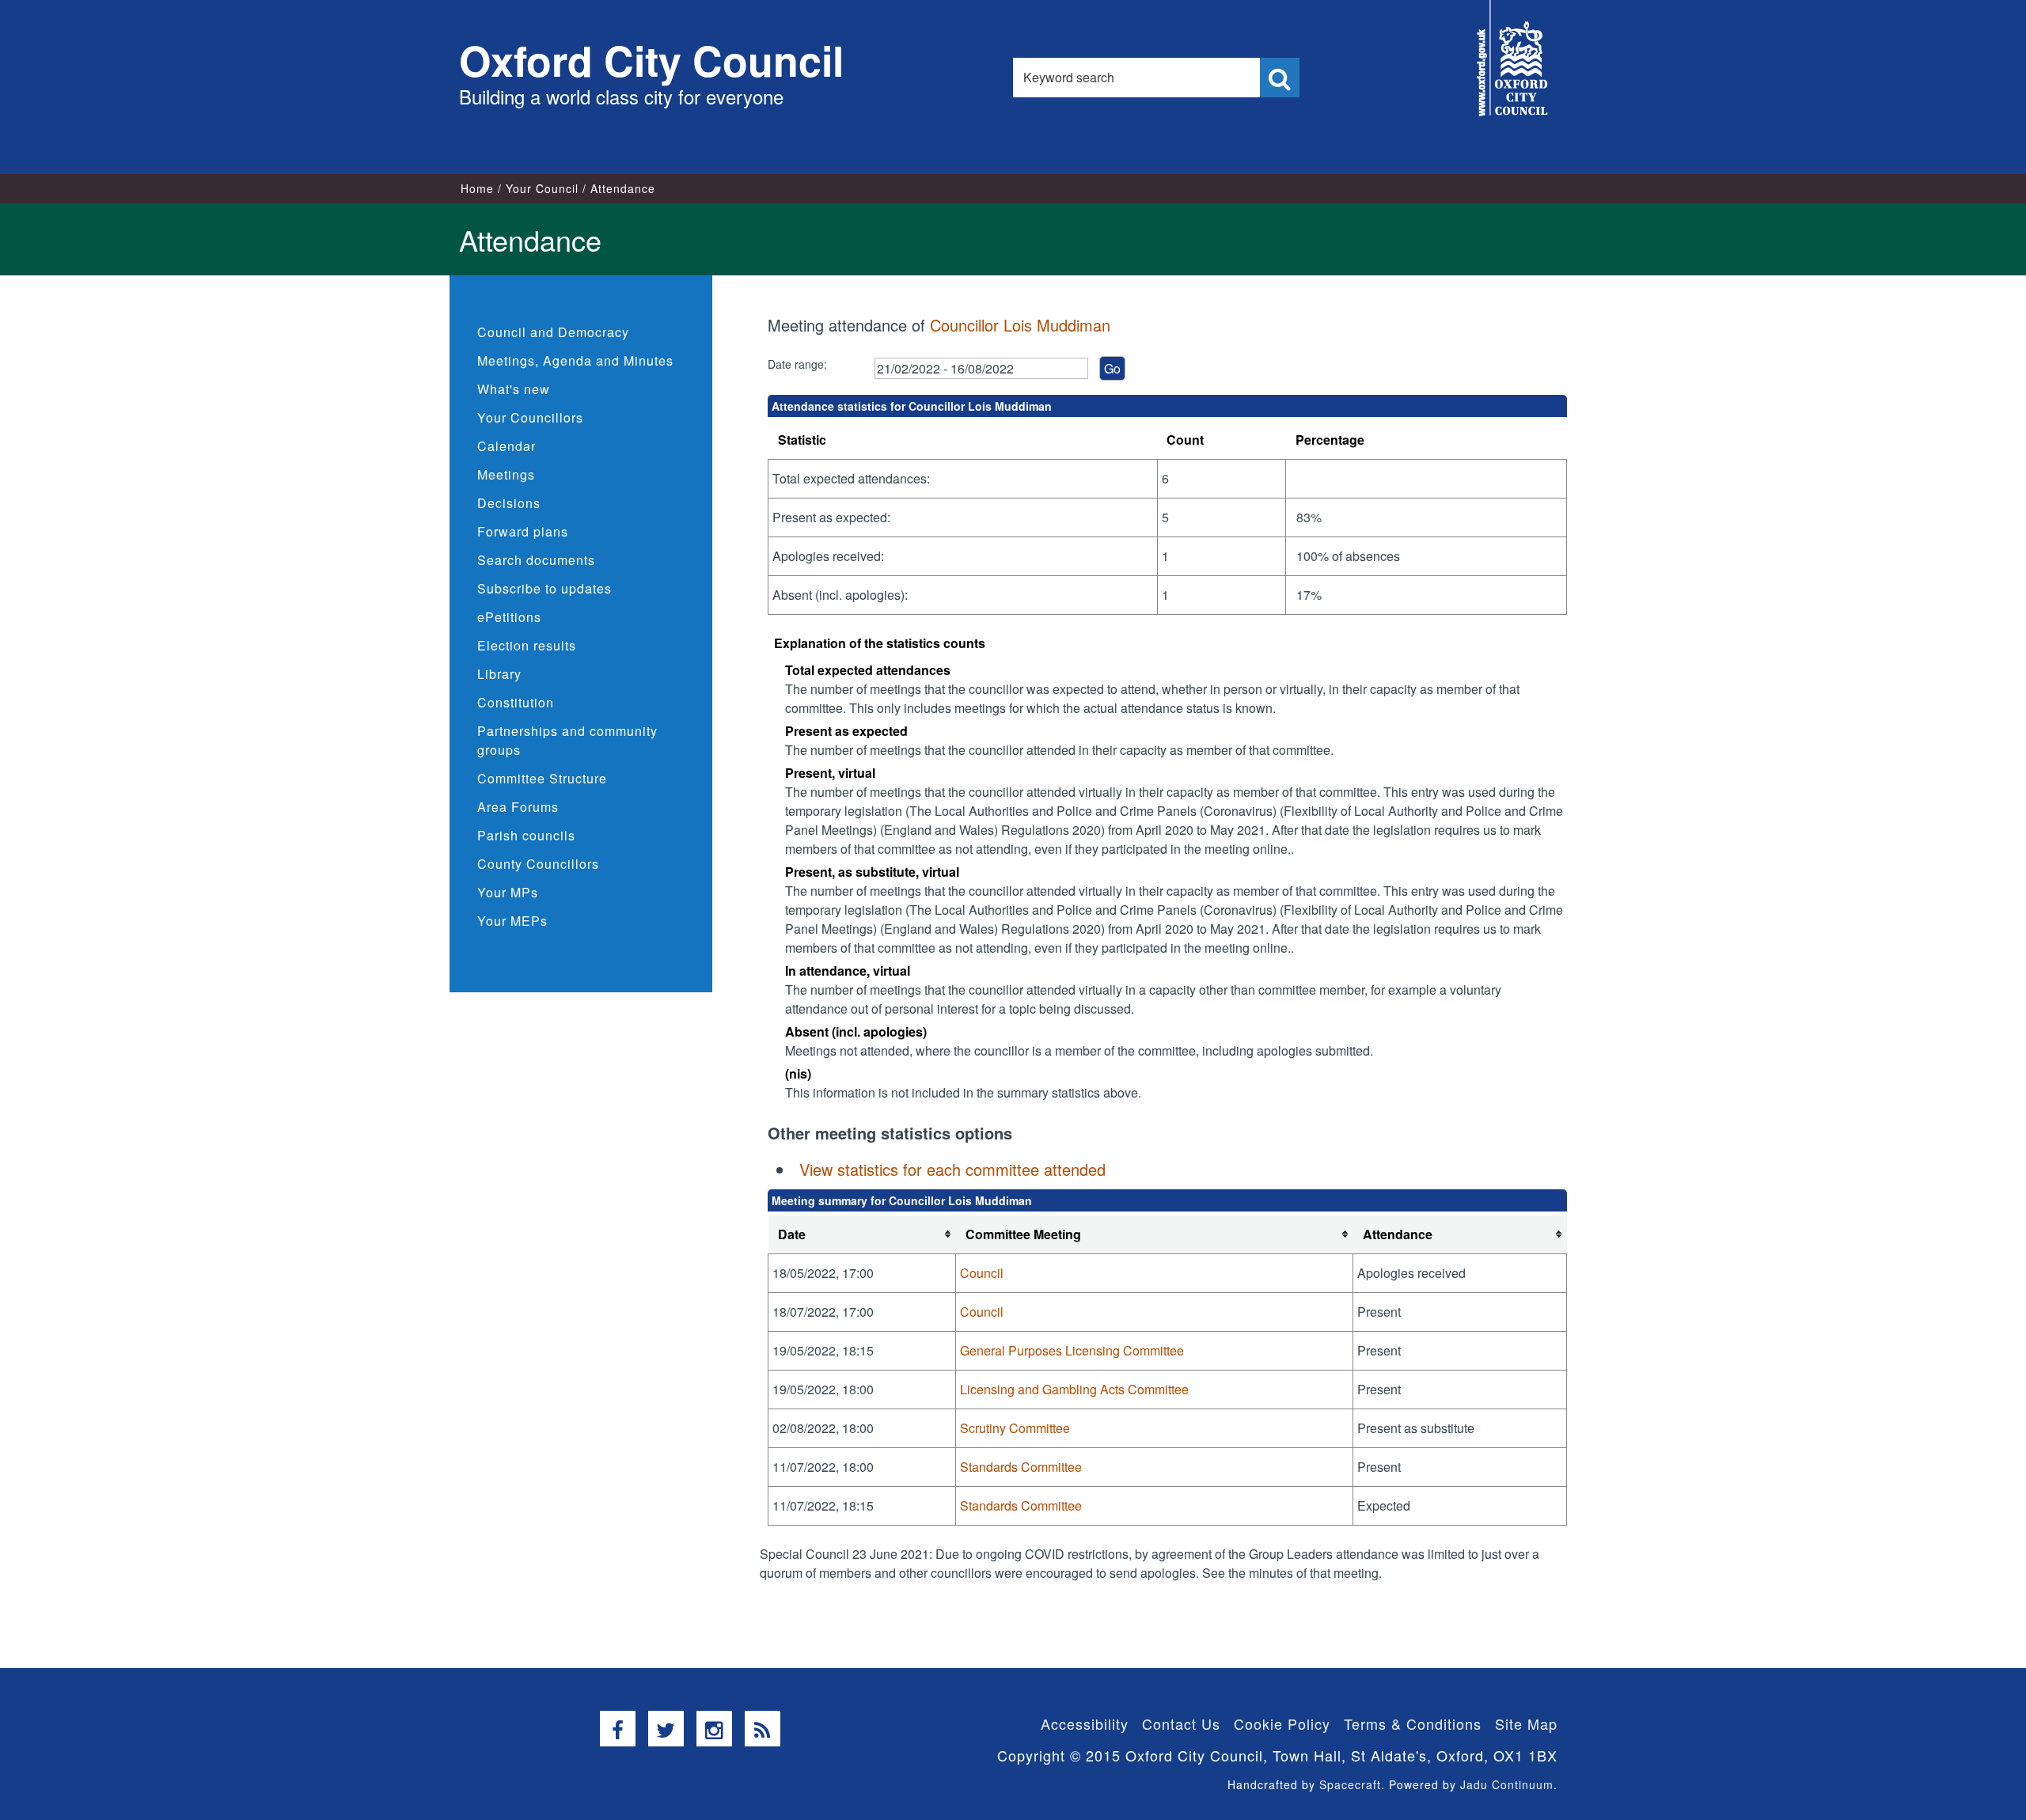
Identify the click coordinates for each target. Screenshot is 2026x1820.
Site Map (1526, 1723)
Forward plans (523, 531)
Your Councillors (530, 417)
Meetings (506, 474)
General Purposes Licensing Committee (1072, 1350)
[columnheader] (862, 1235)
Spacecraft (1350, 1784)
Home (477, 188)
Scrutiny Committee (1015, 1428)
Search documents (536, 560)
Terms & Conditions (1413, 1723)
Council (982, 1273)
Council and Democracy (553, 332)
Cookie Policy (1282, 1723)
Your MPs (508, 892)
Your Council (542, 188)
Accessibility (1085, 1723)
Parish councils (526, 835)
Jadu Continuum (1507, 1784)
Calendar (506, 446)
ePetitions (509, 617)
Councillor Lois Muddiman (1020, 325)
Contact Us (1181, 1723)
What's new (514, 389)
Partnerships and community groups (567, 740)
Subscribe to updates (544, 588)
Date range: (797, 364)
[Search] (1280, 78)
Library (499, 674)
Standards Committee (1021, 1467)
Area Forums (518, 807)
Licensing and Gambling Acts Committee (1074, 1389)
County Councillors (538, 864)
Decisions (509, 503)
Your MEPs (512, 921)
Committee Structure (542, 778)
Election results (527, 645)
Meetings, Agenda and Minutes (575, 360)
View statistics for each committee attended (952, 1169)
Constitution (516, 702)
